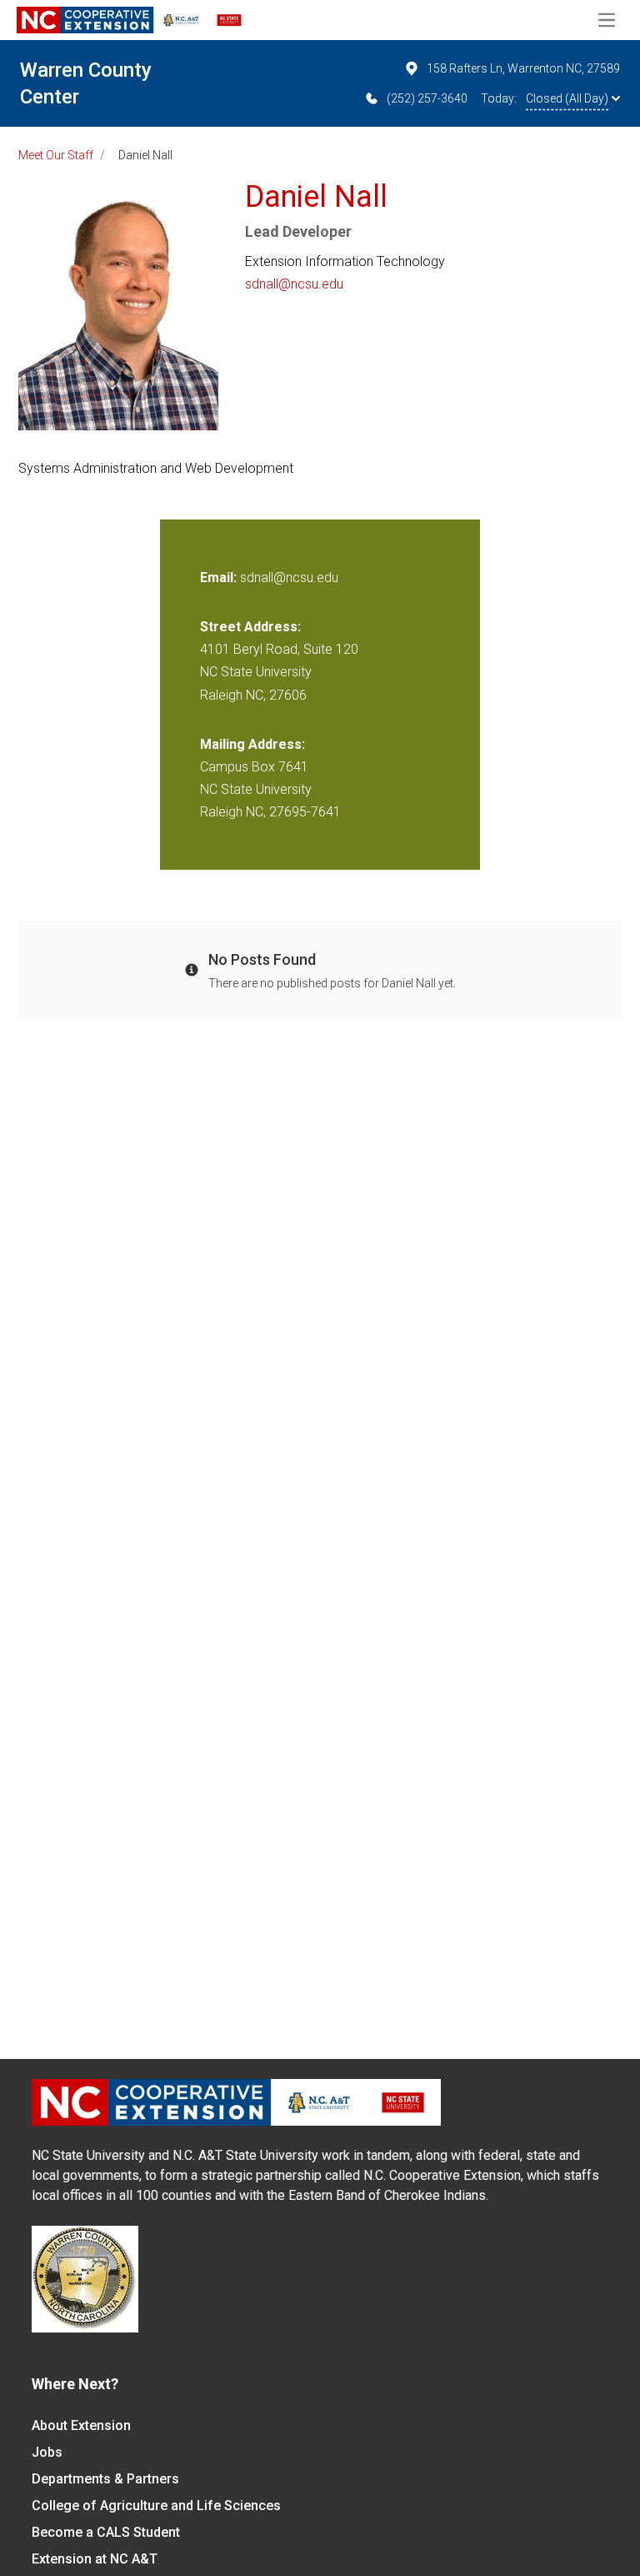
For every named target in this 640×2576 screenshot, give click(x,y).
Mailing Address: (252, 744)
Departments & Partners (105, 2479)
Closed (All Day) (567, 98)
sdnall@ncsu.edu (294, 284)
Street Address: (250, 627)
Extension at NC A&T (95, 2559)
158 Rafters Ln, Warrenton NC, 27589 (523, 68)
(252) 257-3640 (427, 98)
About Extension (81, 2425)
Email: (220, 577)
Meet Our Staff (56, 155)
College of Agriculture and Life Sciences (156, 2506)
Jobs (47, 2452)
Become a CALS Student (106, 2532)
